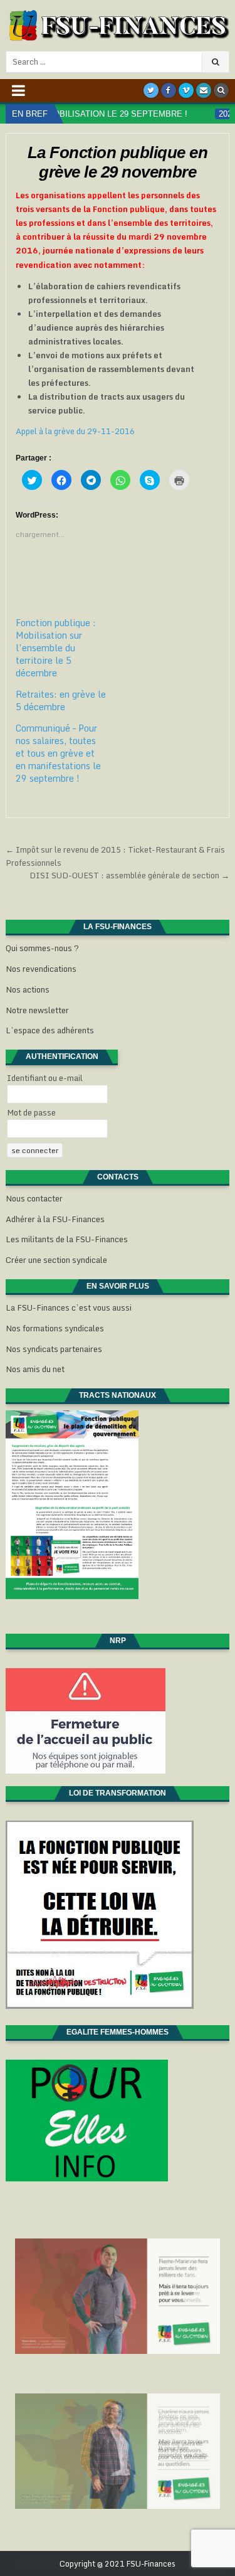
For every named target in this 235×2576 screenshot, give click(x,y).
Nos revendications (41, 969)
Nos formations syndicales (55, 1328)
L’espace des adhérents (50, 1030)
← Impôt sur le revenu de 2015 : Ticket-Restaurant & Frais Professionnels (115, 856)
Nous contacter (34, 1198)
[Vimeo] (186, 90)
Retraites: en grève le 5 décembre (61, 700)
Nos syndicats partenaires (54, 1349)
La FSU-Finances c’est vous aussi (69, 1307)
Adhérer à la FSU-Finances (55, 1219)
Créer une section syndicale (56, 1260)
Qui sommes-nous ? (42, 948)
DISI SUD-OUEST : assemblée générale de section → (129, 875)
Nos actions (28, 989)
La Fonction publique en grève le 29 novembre (118, 162)
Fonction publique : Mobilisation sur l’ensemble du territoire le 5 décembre (56, 648)
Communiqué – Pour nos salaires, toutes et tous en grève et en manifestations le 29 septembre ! (58, 753)
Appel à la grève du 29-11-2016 (75, 431)
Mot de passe (31, 1112)
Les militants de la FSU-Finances (67, 1239)
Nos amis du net (35, 1369)
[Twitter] (151, 90)
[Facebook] (169, 90)
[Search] (221, 90)
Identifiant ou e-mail (45, 1078)
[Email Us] (204, 90)
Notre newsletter (37, 1010)
